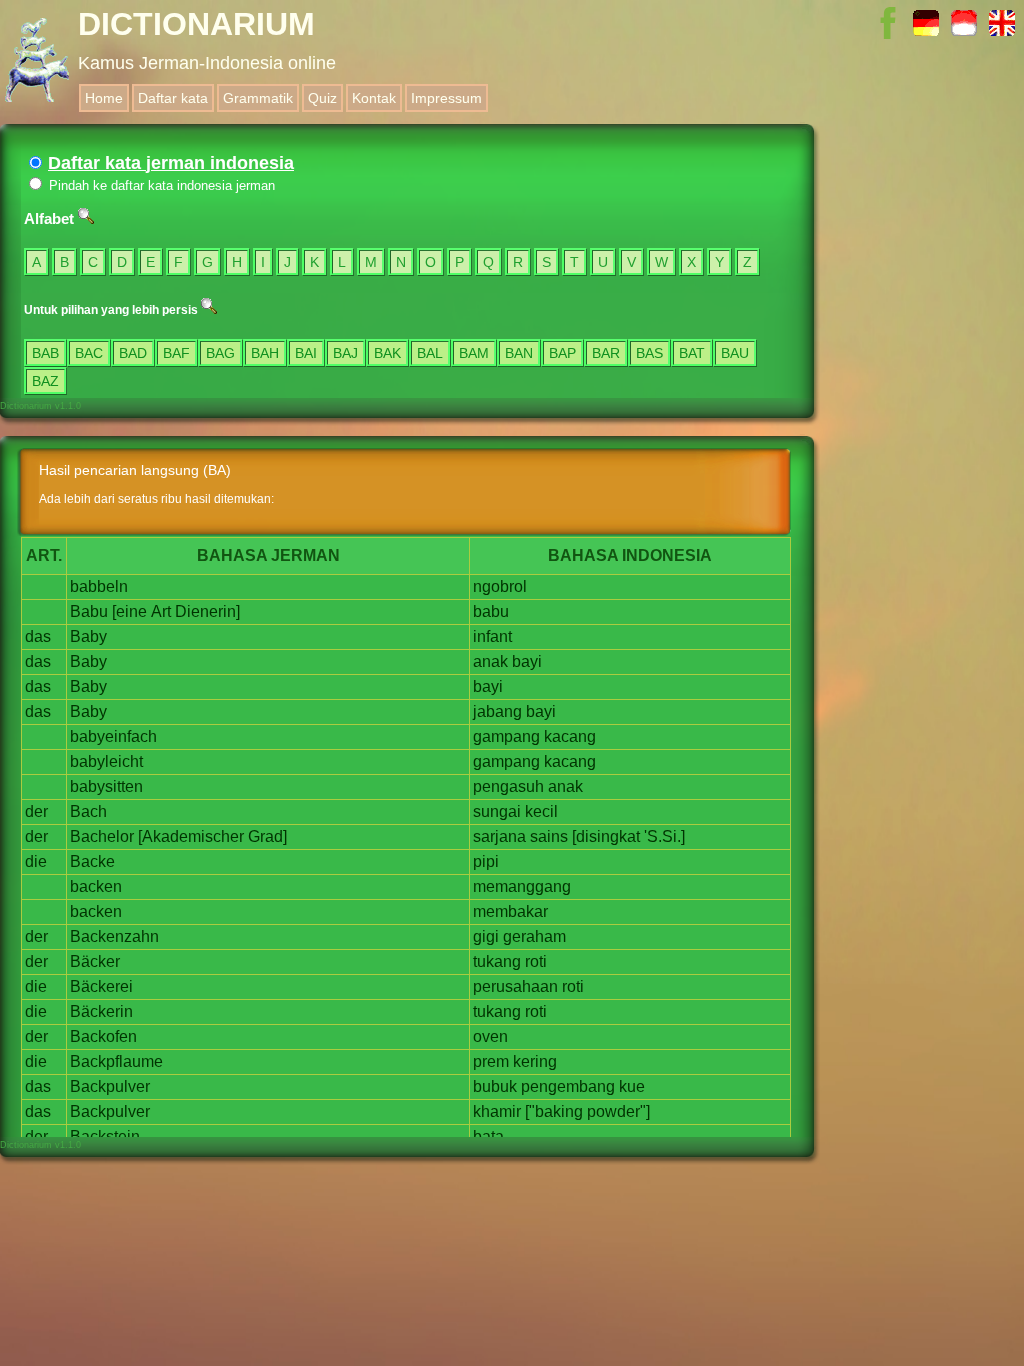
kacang (570, 736)
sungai (497, 811)
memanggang (522, 886)
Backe (92, 861)
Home (104, 98)
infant (492, 636)
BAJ (345, 353)
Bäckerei (101, 986)
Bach (88, 811)
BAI (306, 353)
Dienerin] (207, 611)
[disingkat (606, 836)
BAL (430, 353)
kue (632, 1086)
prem (491, 1061)
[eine (129, 611)
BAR (606, 353)
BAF (176, 353)
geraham (534, 936)
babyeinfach (113, 736)
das (38, 636)
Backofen (103, 1036)
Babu (89, 611)
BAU (735, 353)
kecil (541, 811)
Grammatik (258, 98)
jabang (497, 711)
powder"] (618, 1111)
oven (490, 1036)
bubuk (495, 1086)
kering (535, 1061)
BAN (519, 353)
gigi (486, 936)
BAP (562, 353)
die (36, 861)
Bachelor (102, 836)
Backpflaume (116, 1061)
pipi (486, 861)
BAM (474, 353)
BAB (45, 353)
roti (536, 961)
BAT (692, 353)
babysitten (106, 786)
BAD (133, 353)
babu (491, 611)
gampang (506, 736)
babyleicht (106, 761)
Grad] (267, 836)
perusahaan (515, 986)
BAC (89, 353)
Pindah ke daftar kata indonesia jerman (160, 185)
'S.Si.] (664, 836)
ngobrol (500, 586)
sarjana (499, 836)
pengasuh (508, 786)
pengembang (568, 1086)
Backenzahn (114, 936)
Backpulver (110, 1086)
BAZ (45, 381)
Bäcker (95, 961)
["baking (554, 1111)
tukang (497, 961)
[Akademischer (191, 836)
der (36, 811)
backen (96, 886)
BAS (649, 353)
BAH (265, 353)
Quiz (322, 98)
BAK (387, 353)
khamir (497, 1111)
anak (490, 661)
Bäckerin (101, 1011)
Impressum (446, 98)
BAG (220, 353)
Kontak (374, 98)
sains (549, 836)
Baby (88, 636)
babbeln (99, 586)
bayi (527, 661)
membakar (510, 911)
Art (161, 611)
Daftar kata (173, 98)
